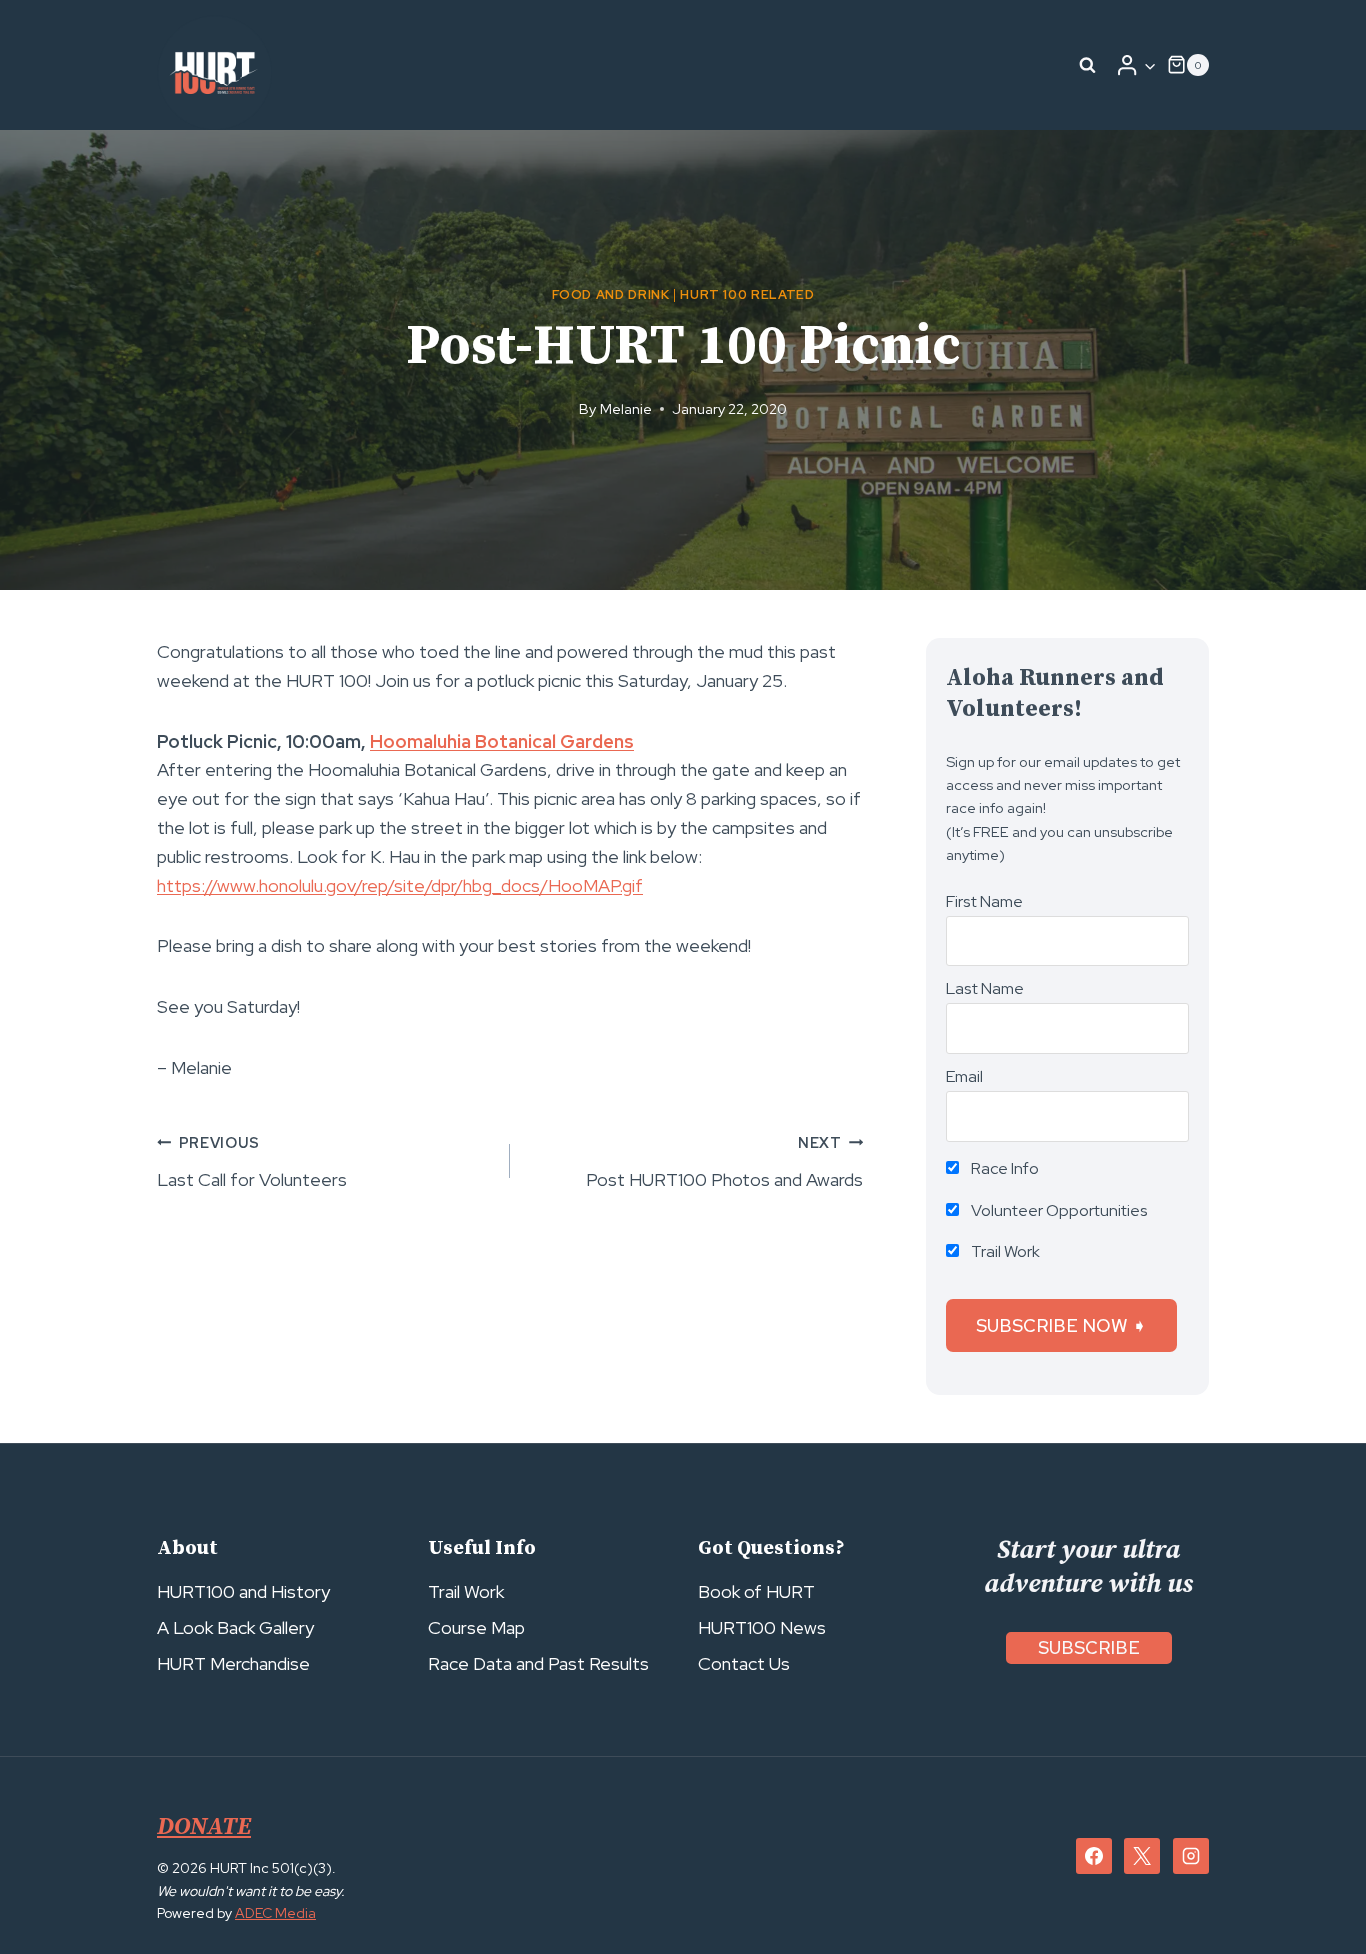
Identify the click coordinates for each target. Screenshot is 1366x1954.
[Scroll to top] (1314, 1894)
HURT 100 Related (747, 294)
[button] (1149, 65)
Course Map (476, 1627)
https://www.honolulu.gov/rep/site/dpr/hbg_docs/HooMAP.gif (400, 885)
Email (964, 1076)
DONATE (204, 1827)
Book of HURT (756, 1591)
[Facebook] (1094, 1856)
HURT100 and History (243, 1591)
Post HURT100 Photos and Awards (724, 1162)
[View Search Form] (1088, 65)
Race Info (1003, 1168)
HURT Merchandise (233, 1663)
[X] (1142, 1856)
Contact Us (744, 1663)
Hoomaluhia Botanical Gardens (502, 741)
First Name (984, 901)
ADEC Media (275, 1913)
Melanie (626, 408)
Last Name (985, 988)
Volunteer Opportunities (1058, 1210)
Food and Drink (611, 294)
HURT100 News (762, 1627)
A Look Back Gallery (235, 1627)
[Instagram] (1191, 1856)
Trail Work (1004, 1251)
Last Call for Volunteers (252, 1162)
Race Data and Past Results (538, 1663)
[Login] (1136, 65)
